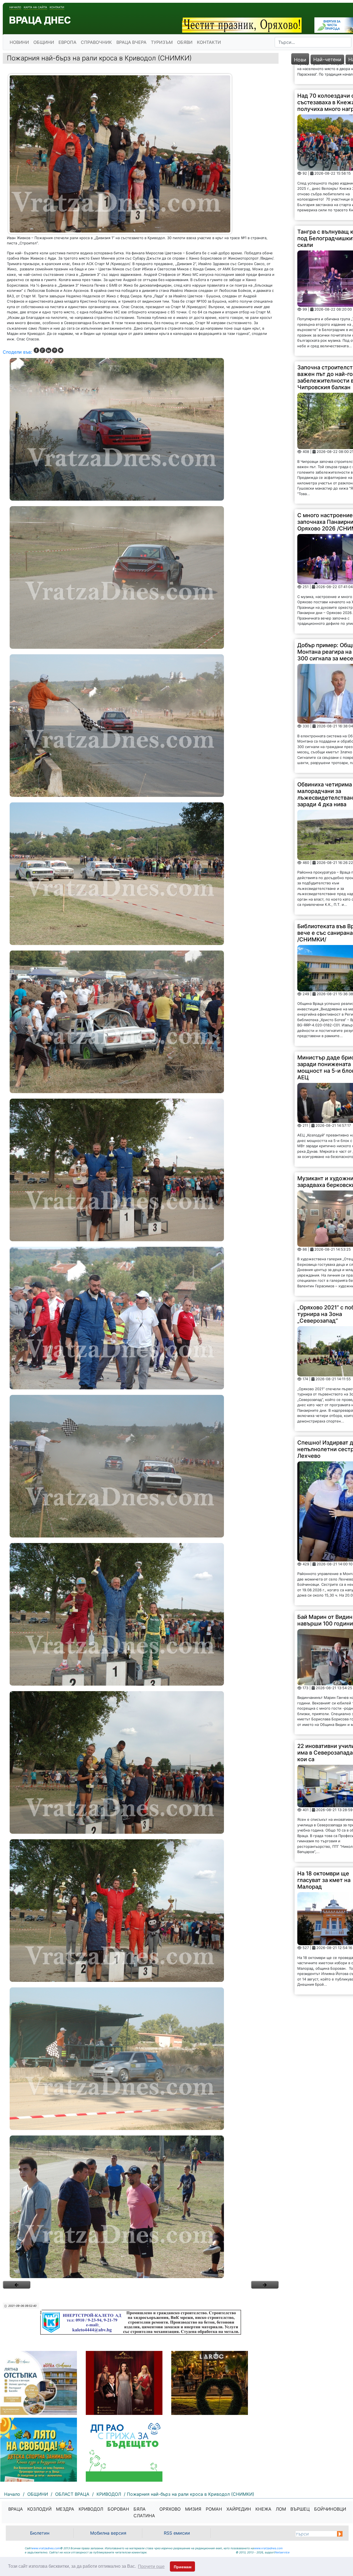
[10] (141, 1762)
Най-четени (327, 59)
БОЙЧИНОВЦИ (330, 2509)
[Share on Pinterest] (55, 350)
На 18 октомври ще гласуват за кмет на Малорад (324, 1724)
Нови (300, 60)
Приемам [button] (183, 2567)
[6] (141, 1170)
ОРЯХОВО (170, 2509)
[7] (141, 1318)
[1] (141, 429)
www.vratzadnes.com (46, 2548)
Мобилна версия (108, 2533)
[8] (141, 1466)
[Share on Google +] (42, 350)
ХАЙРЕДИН (239, 2509)
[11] (141, 1911)
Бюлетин (40, 2533)
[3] (141, 726)
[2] (141, 577)
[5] (141, 1022)
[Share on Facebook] (36, 350)
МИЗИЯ (193, 2509)
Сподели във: (17, 352)
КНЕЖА (263, 2509)
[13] (141, 2207)
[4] (141, 874)
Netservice (282, 2552)
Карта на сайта (35, 7)
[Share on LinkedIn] (49, 350)
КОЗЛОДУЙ (39, 2509)
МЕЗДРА (65, 2509)
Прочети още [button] (151, 2566)
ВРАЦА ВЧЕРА (131, 42)
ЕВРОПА (67, 42)
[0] (17, 2285)
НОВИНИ (19, 42)
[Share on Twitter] (61, 350)
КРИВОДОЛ (91, 2509)
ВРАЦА (16, 2509)
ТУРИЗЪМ (162, 42)
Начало (15, 7)
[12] (141, 2059)
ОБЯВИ (185, 42)
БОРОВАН (118, 2509)
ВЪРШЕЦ (300, 2509)
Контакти (57, 7)
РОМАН (214, 2509)
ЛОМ (281, 2509)
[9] (141, 1614)
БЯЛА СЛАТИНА (144, 2512)
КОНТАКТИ (209, 42)
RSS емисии (177, 2533)
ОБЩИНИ (44, 42)
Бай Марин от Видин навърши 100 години (325, 1464)
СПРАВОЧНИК (96, 42)
